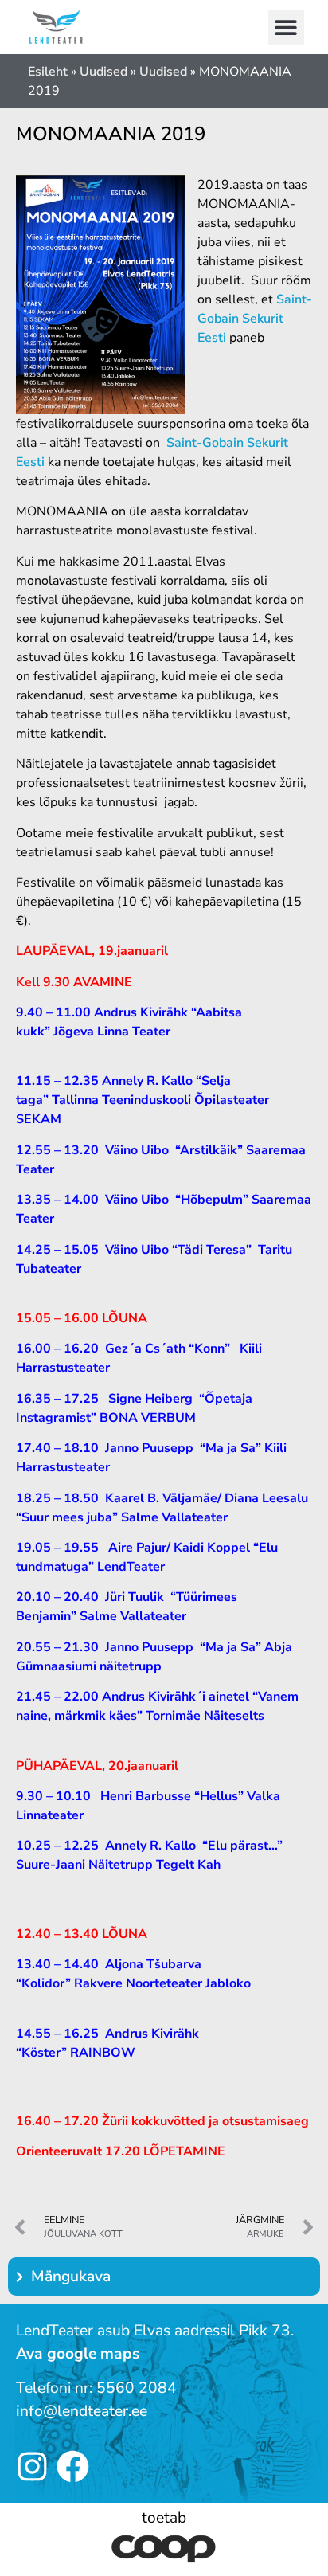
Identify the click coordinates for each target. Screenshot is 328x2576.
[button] (286, 27)
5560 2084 (137, 2388)
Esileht (48, 72)
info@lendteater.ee (82, 2411)
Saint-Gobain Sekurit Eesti (255, 319)
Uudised (103, 72)
